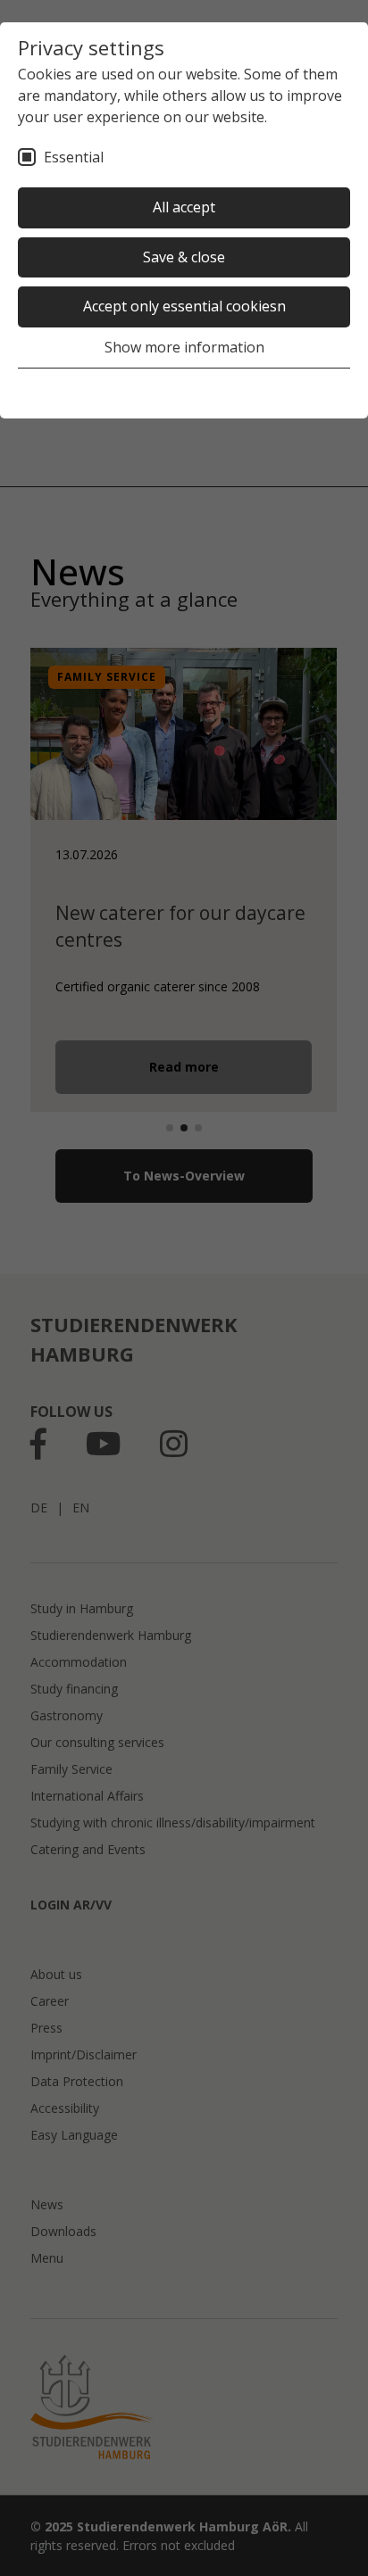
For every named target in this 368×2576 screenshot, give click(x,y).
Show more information (184, 347)
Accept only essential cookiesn (184, 306)
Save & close (184, 257)
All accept (184, 207)
